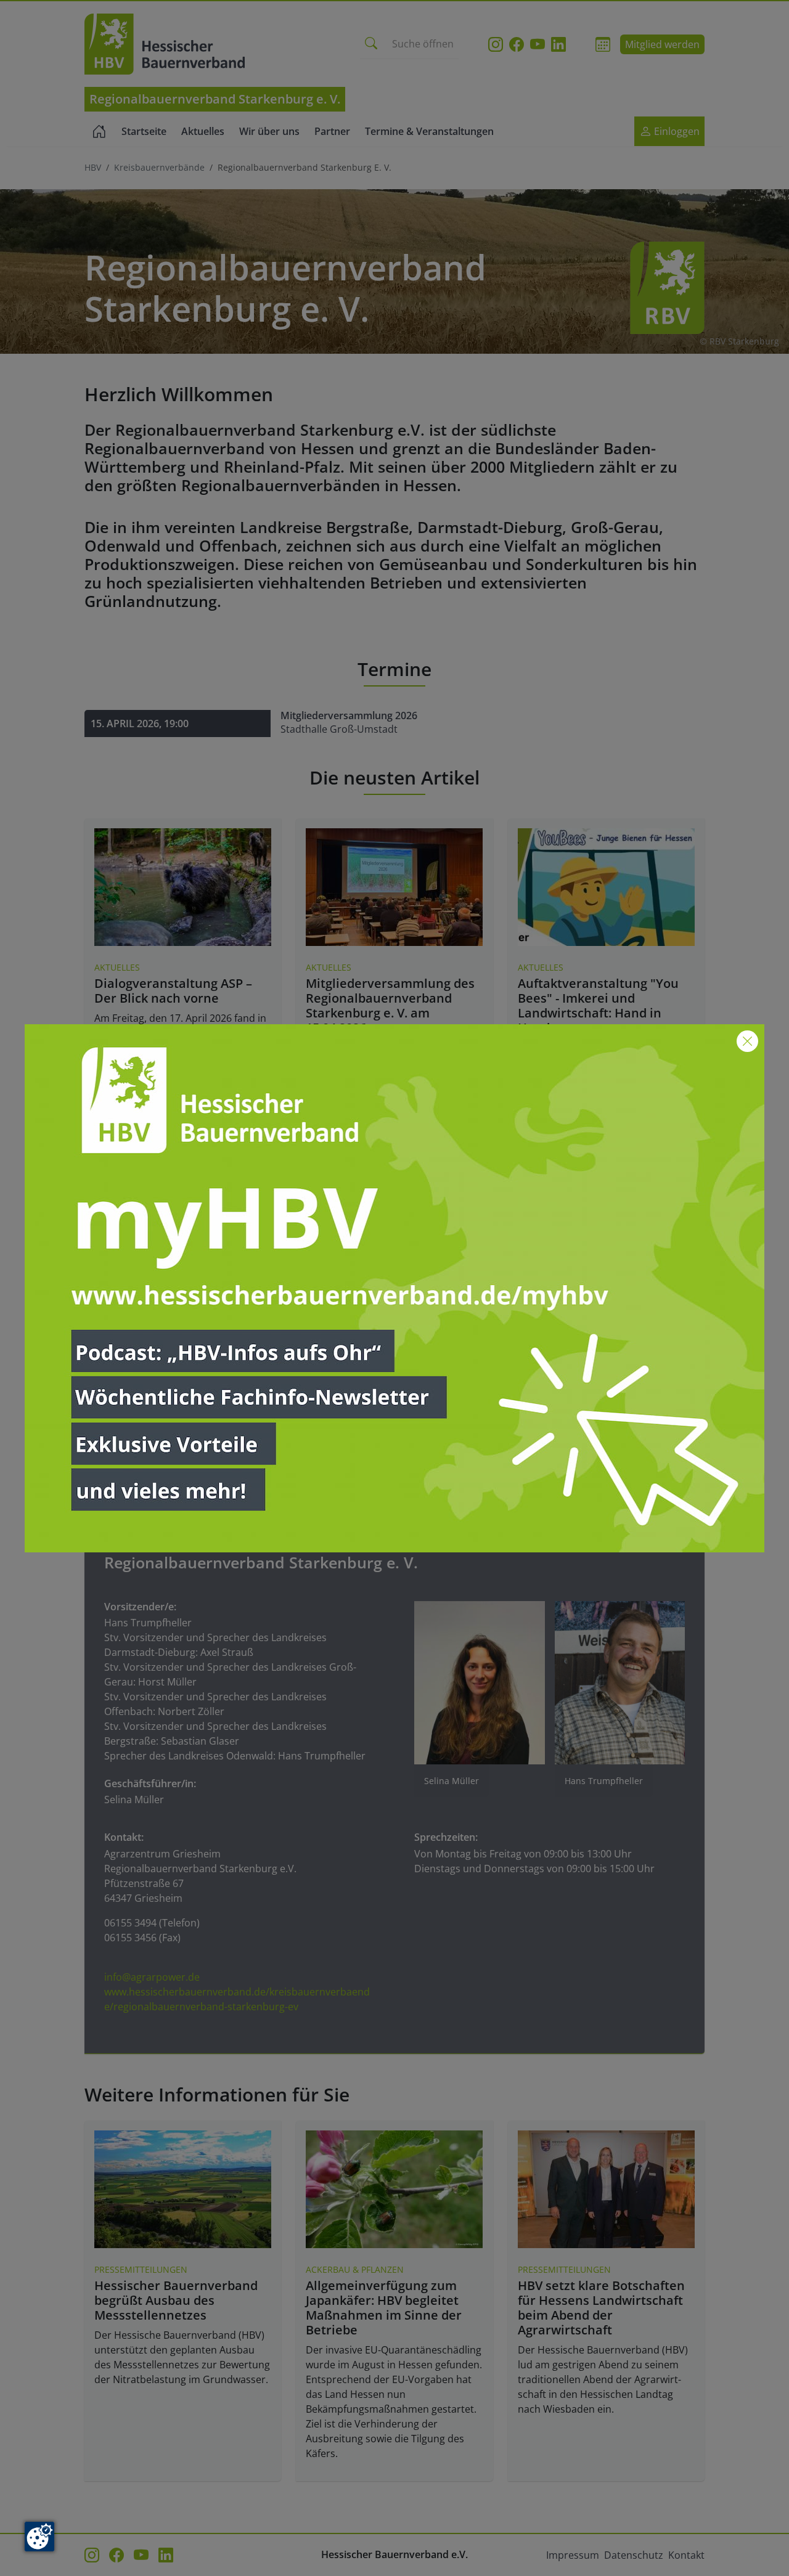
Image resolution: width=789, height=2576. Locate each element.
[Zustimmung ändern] (39, 2537)
